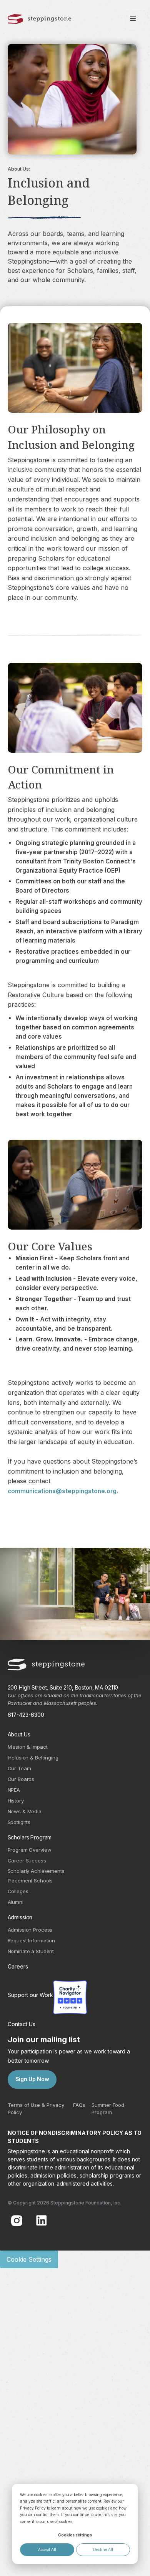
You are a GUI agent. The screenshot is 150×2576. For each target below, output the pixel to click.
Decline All (103, 2549)
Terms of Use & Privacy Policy (36, 2109)
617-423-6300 (26, 1715)
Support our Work (30, 1995)
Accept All (47, 2549)
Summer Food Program (108, 2109)
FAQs (79, 2105)
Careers (18, 1966)
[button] (133, 19)
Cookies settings (75, 2535)
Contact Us (22, 2024)
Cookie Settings (29, 2259)
